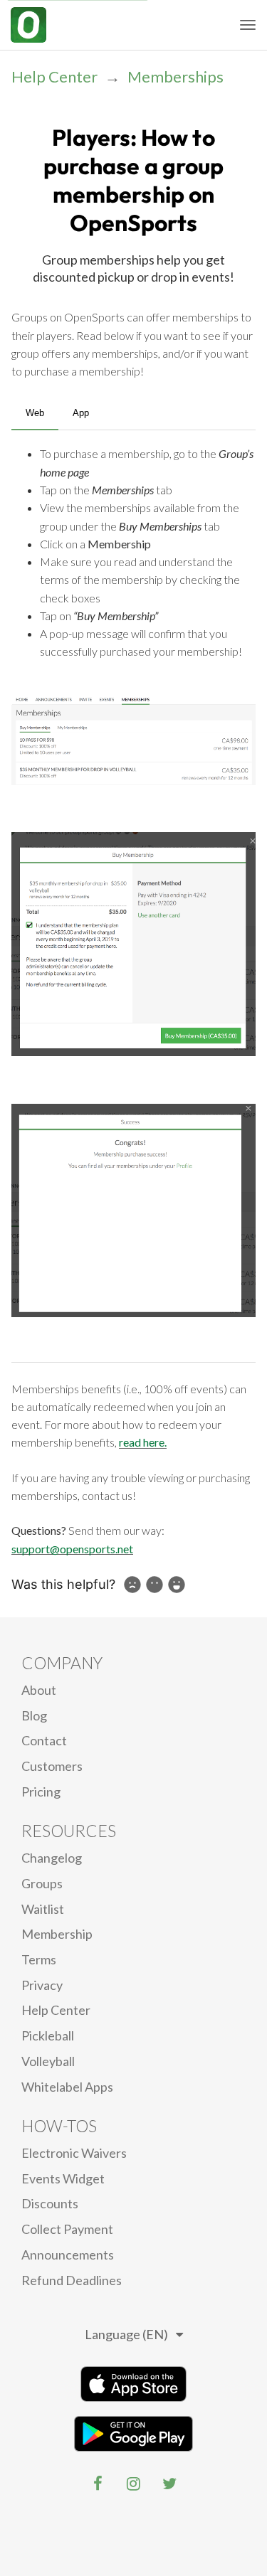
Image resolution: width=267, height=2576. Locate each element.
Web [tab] (35, 413)
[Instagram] (134, 2484)
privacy (42, 1985)
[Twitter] (169, 2484)
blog (34, 1715)
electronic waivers (74, 2153)
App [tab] (81, 413)
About (39, 1690)
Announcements (68, 2255)
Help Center (54, 76)
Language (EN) (126, 2334)
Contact (44, 1740)
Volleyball (48, 2061)
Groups (42, 1883)
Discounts (50, 2203)
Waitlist (43, 1909)
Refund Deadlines (72, 2280)
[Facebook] (98, 2484)
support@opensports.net (72, 1549)
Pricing (41, 1792)
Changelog (52, 1858)
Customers (52, 1766)
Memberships (176, 76)
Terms (39, 1959)
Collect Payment (67, 2229)
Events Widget (63, 2178)
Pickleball (48, 2035)
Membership (57, 1934)
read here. (143, 1442)
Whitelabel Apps (67, 2087)
